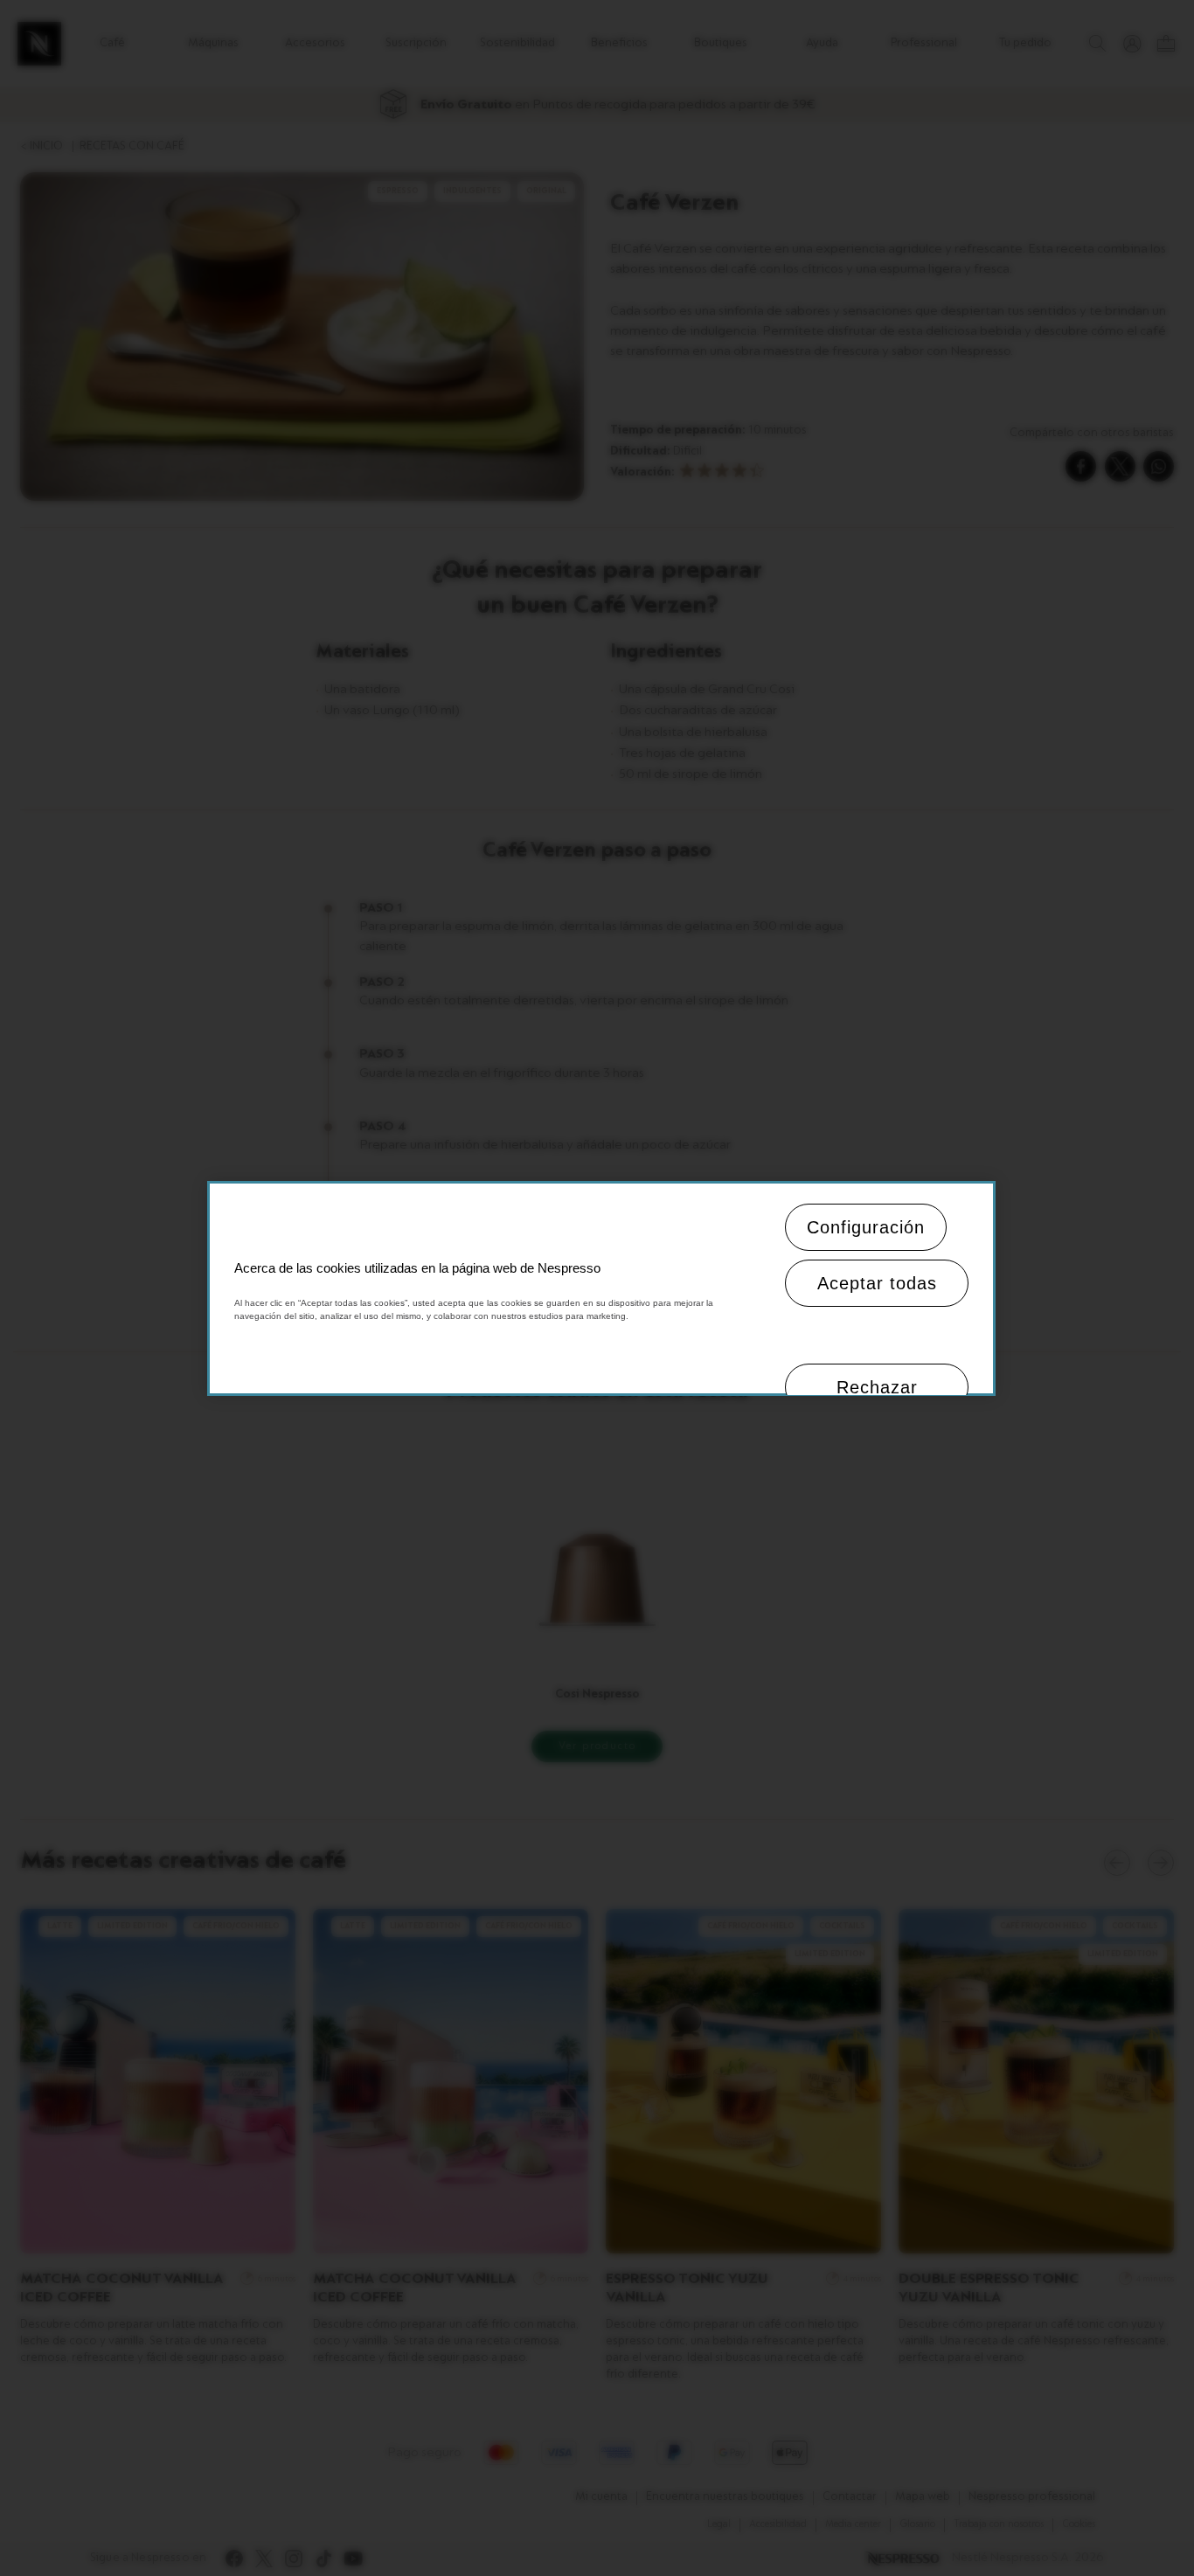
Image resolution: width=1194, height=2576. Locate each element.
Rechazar (877, 1387)
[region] (601, 1288)
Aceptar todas (877, 1283)
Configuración (866, 1227)
